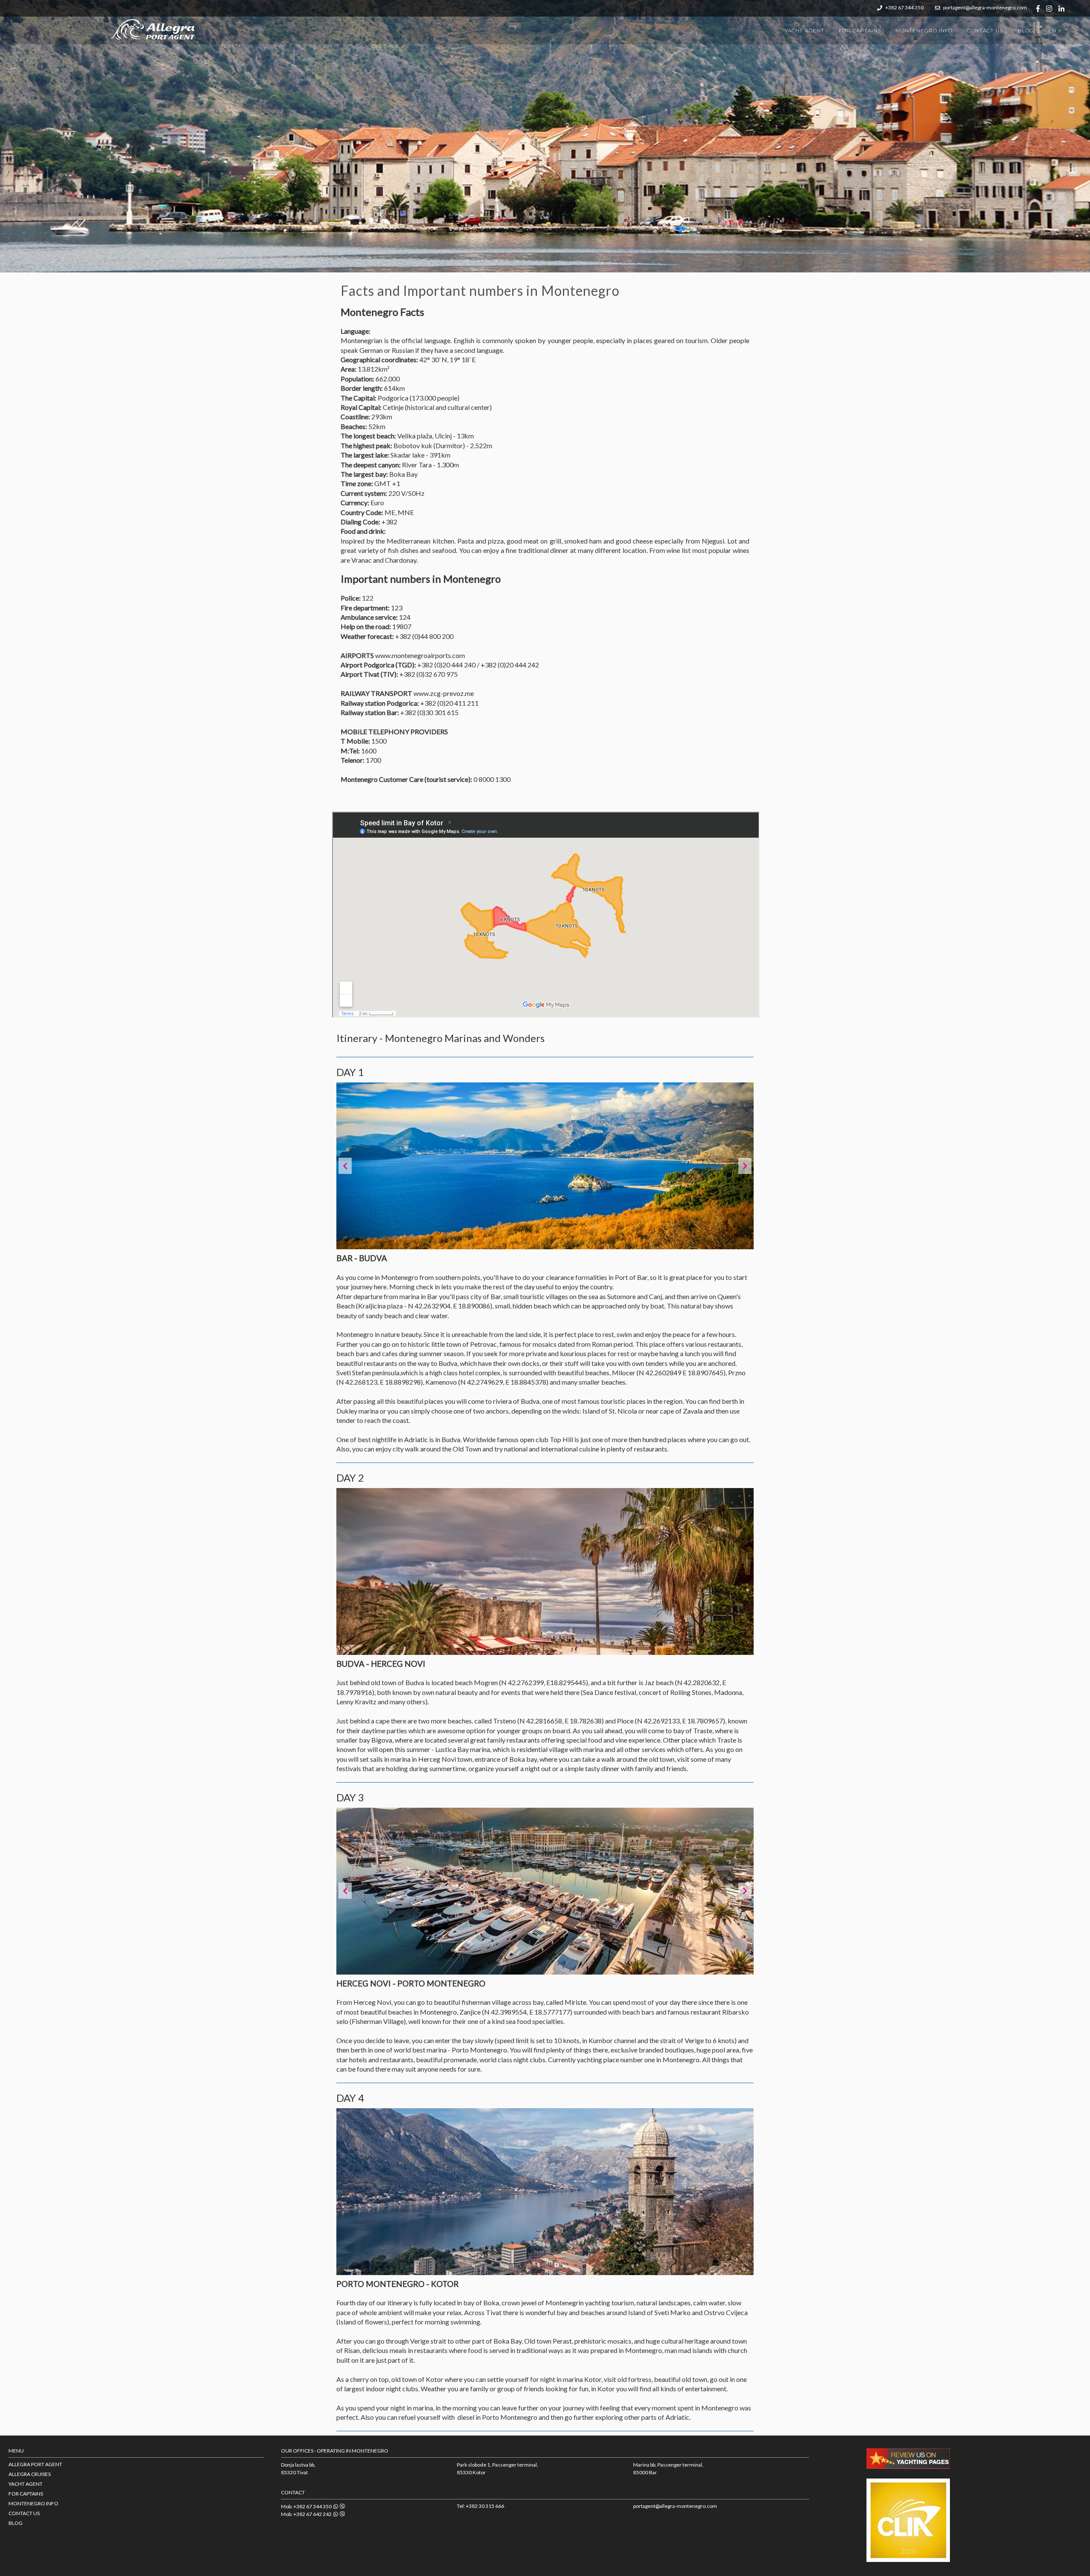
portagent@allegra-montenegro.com (985, 7)
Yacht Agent (805, 30)
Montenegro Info (924, 30)
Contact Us (985, 30)
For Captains (860, 30)
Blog (1026, 30)
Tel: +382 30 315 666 (480, 2506)
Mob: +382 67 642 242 (307, 2514)
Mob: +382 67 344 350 (307, 2506)
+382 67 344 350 (904, 7)
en (1056, 30)
